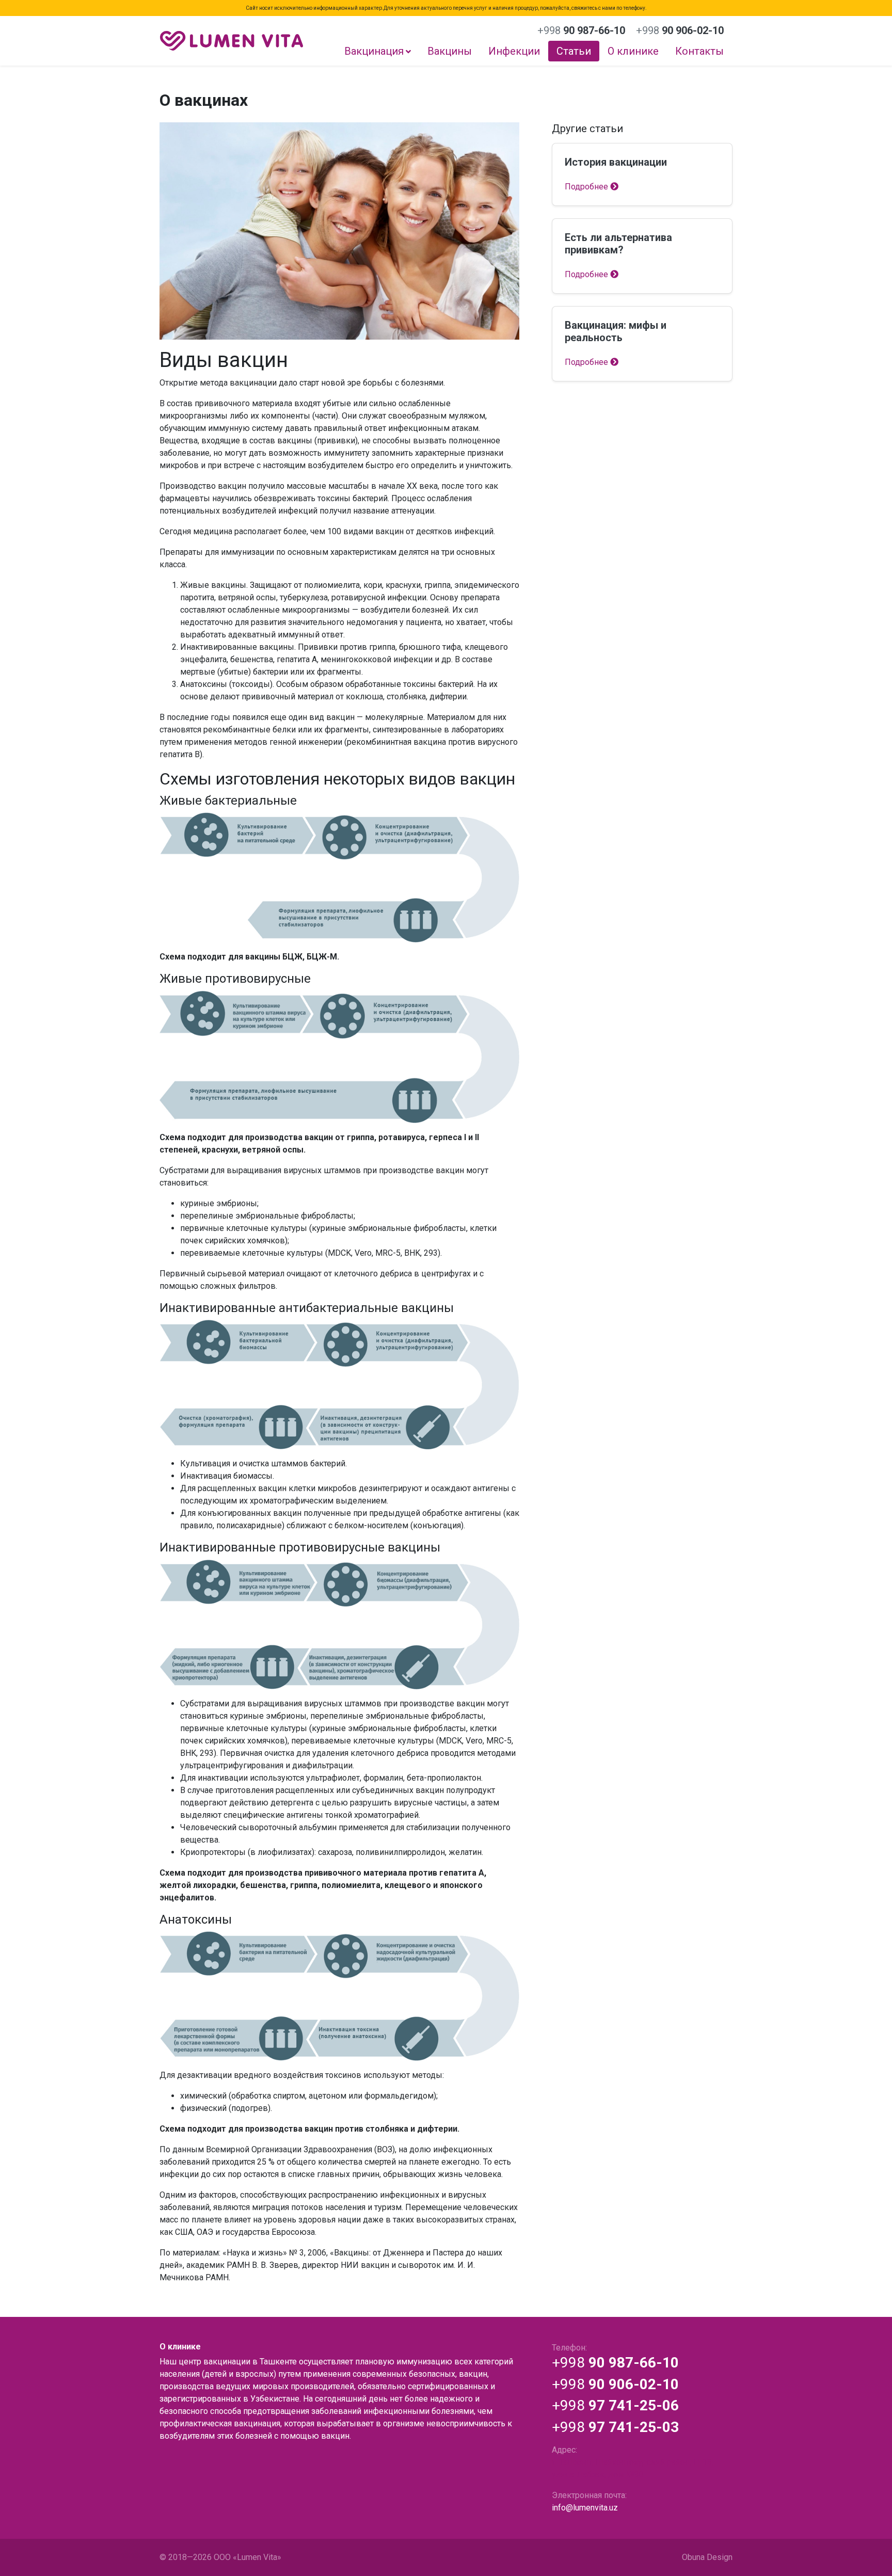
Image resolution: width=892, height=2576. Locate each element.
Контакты (699, 51)
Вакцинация (374, 51)
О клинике (633, 51)
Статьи (574, 51)
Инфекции (514, 51)
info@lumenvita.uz (585, 2508)
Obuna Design (707, 2557)
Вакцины (450, 51)
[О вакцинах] (339, 231)
